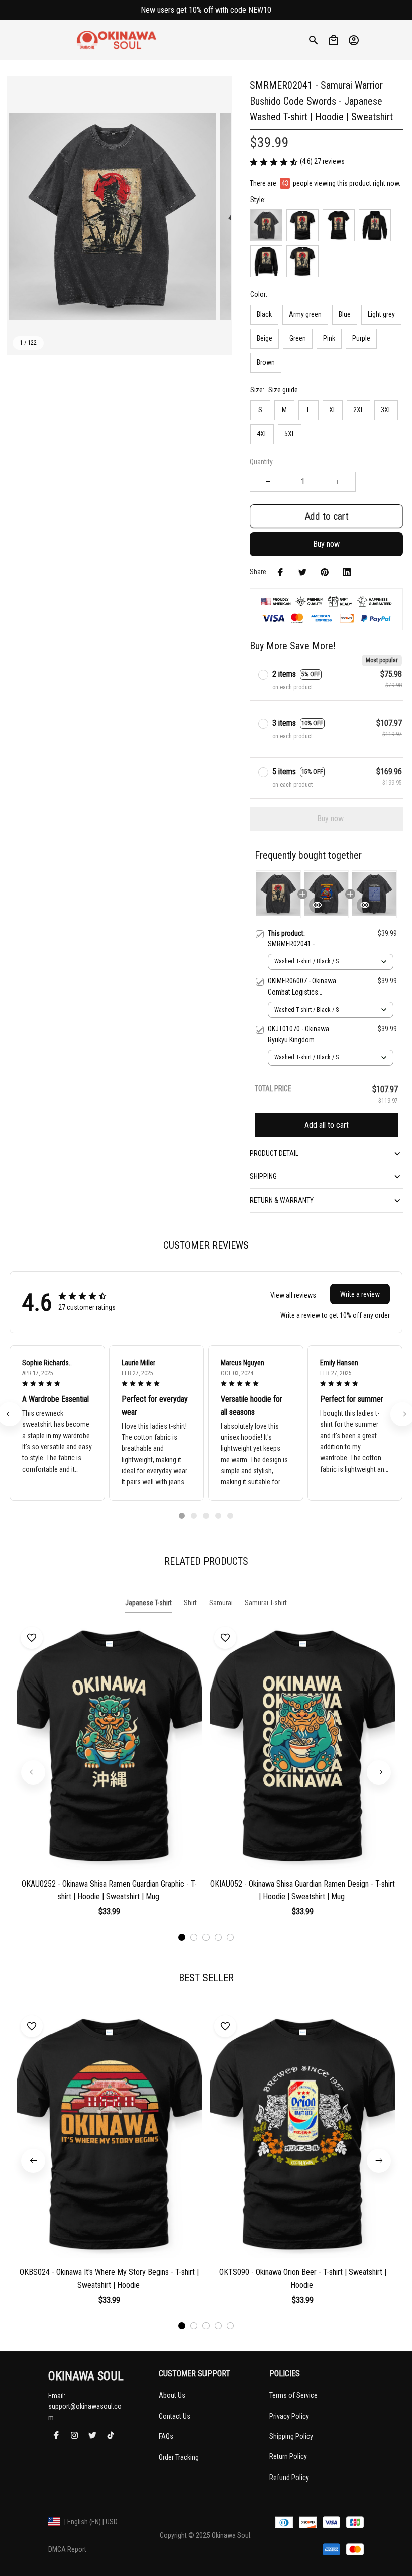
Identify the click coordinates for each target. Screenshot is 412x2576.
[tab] (182, 1516)
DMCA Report (67, 2549)
